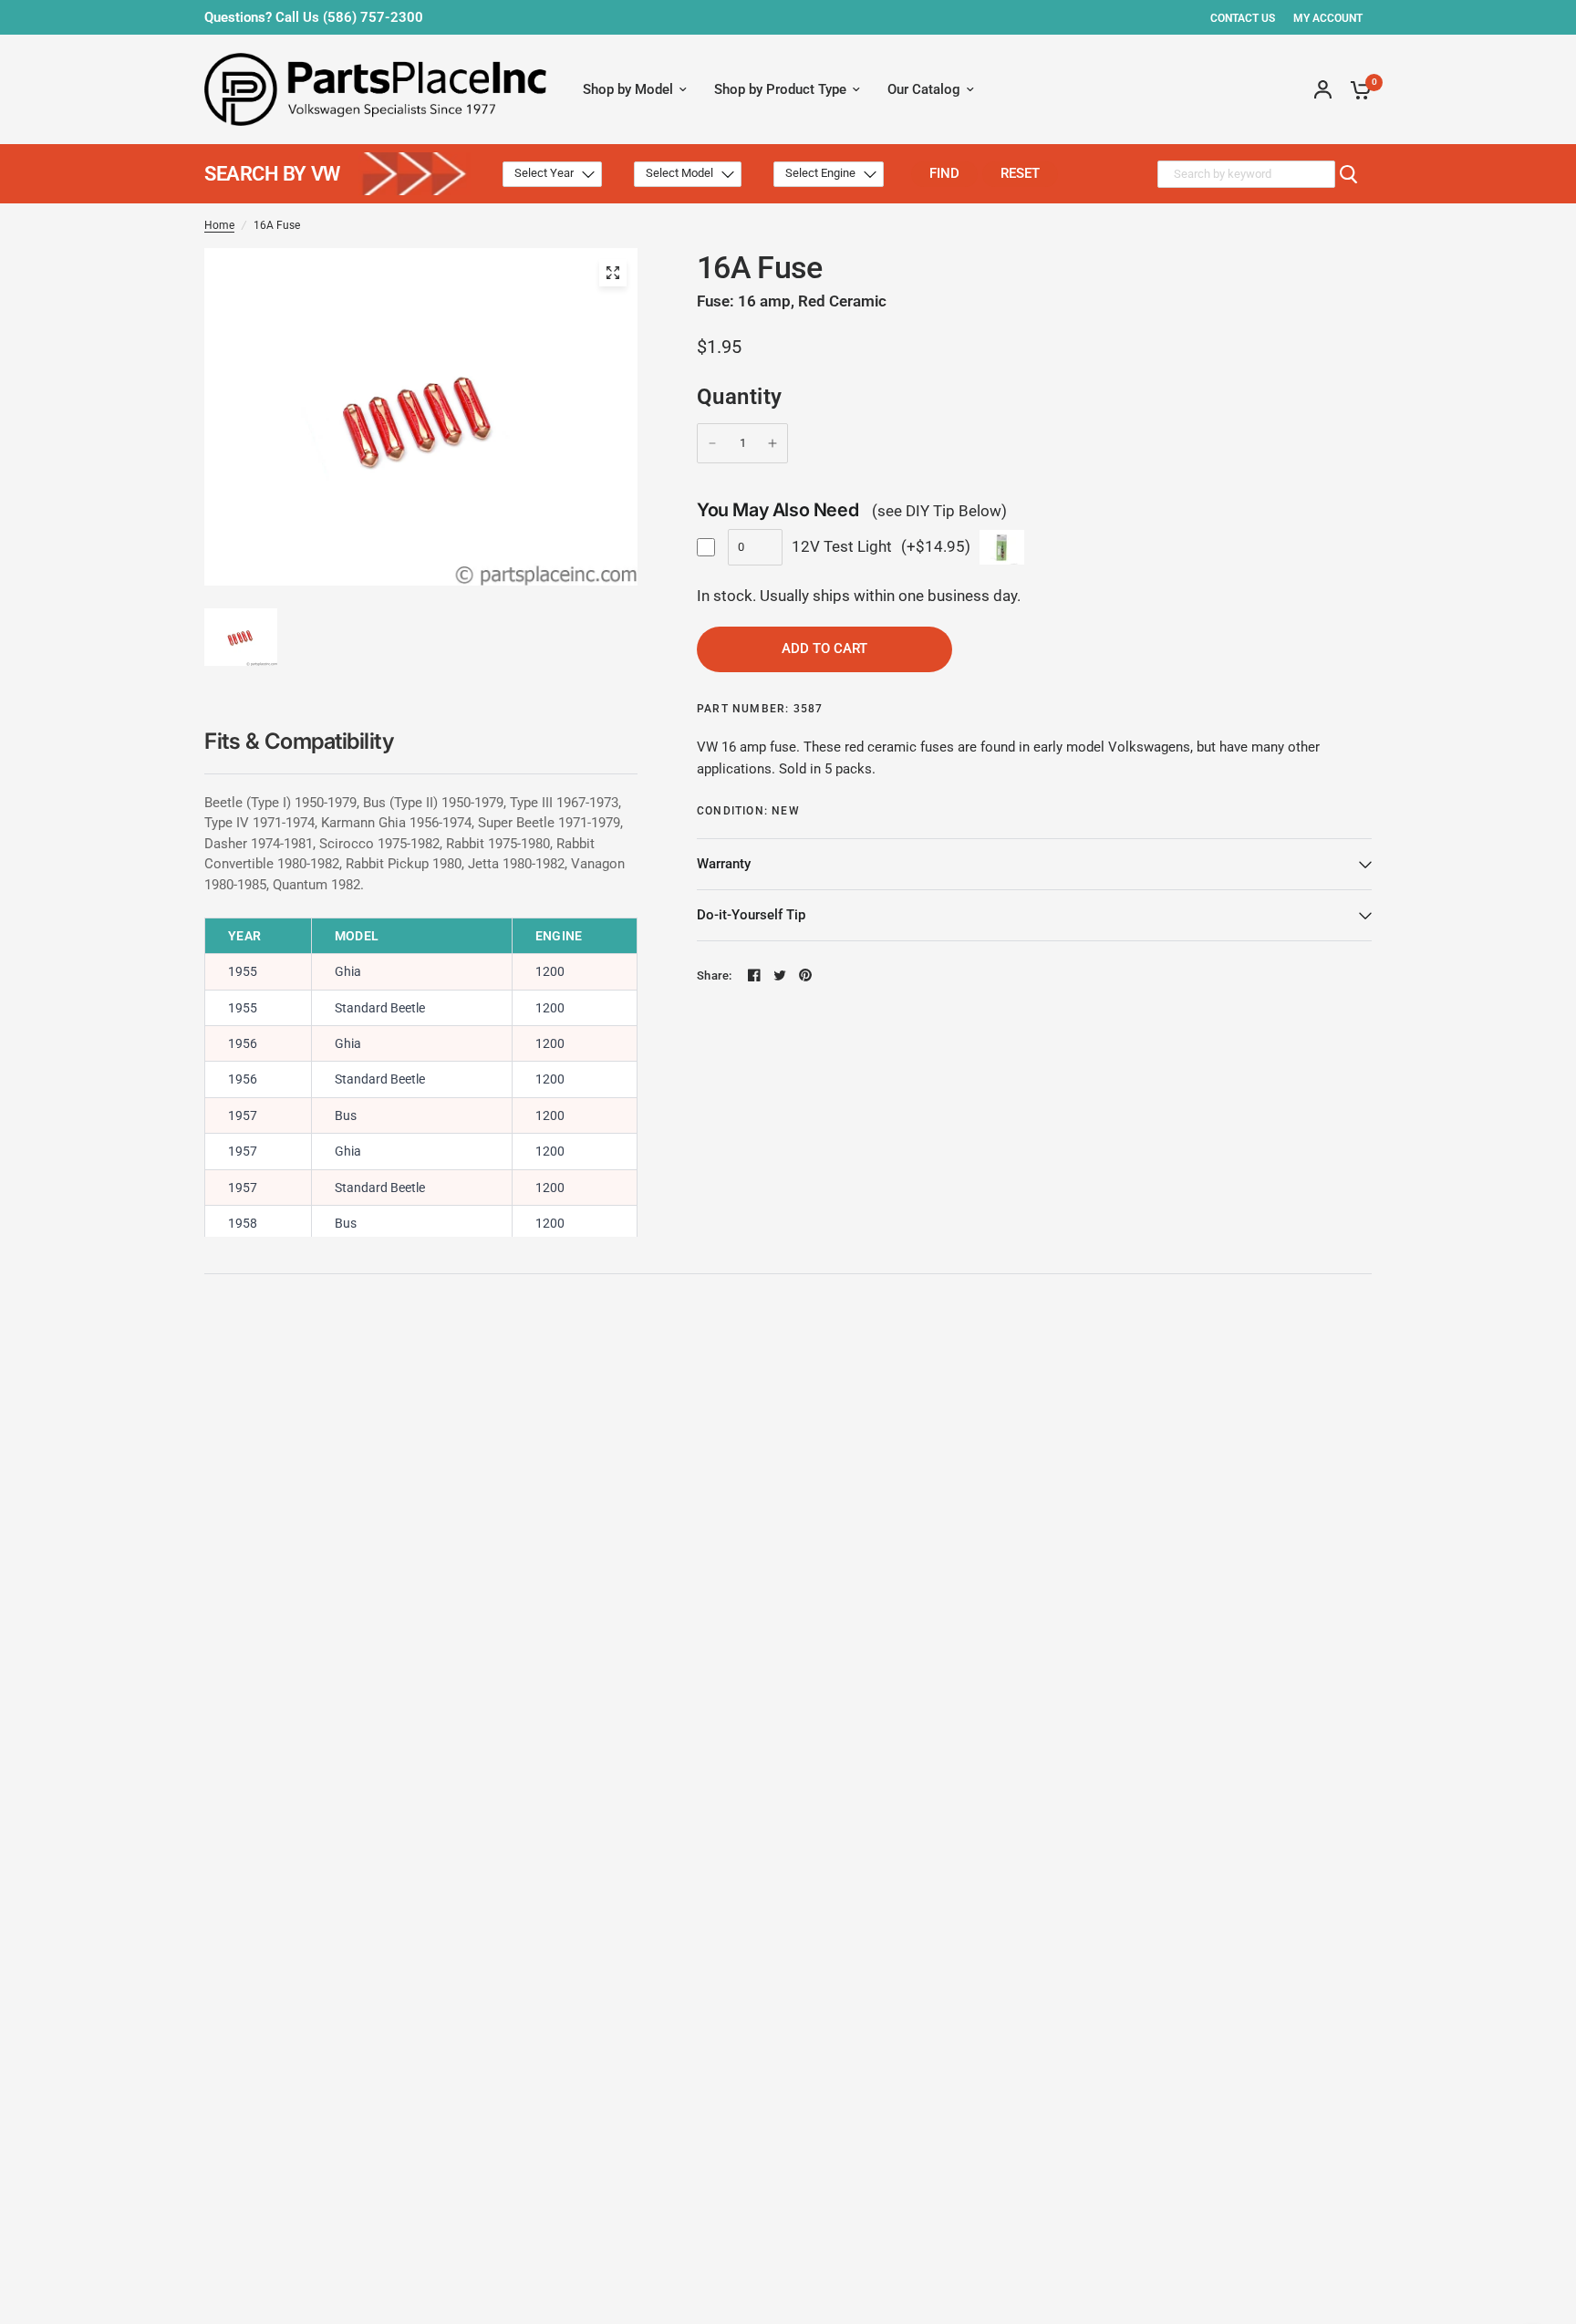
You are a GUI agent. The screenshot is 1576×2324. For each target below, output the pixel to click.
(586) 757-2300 (373, 17)
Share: (715, 975)
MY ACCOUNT (1328, 18)
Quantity (740, 397)
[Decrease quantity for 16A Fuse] (712, 443)
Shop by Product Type (780, 89)
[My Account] (1323, 89)
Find (944, 173)
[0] (1356, 89)
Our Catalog (924, 89)
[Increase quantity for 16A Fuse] (772, 443)
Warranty (724, 864)
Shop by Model (628, 89)
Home (219, 225)
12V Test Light (842, 546)
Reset (1020, 173)
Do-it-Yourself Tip (751, 915)
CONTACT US (1243, 18)
